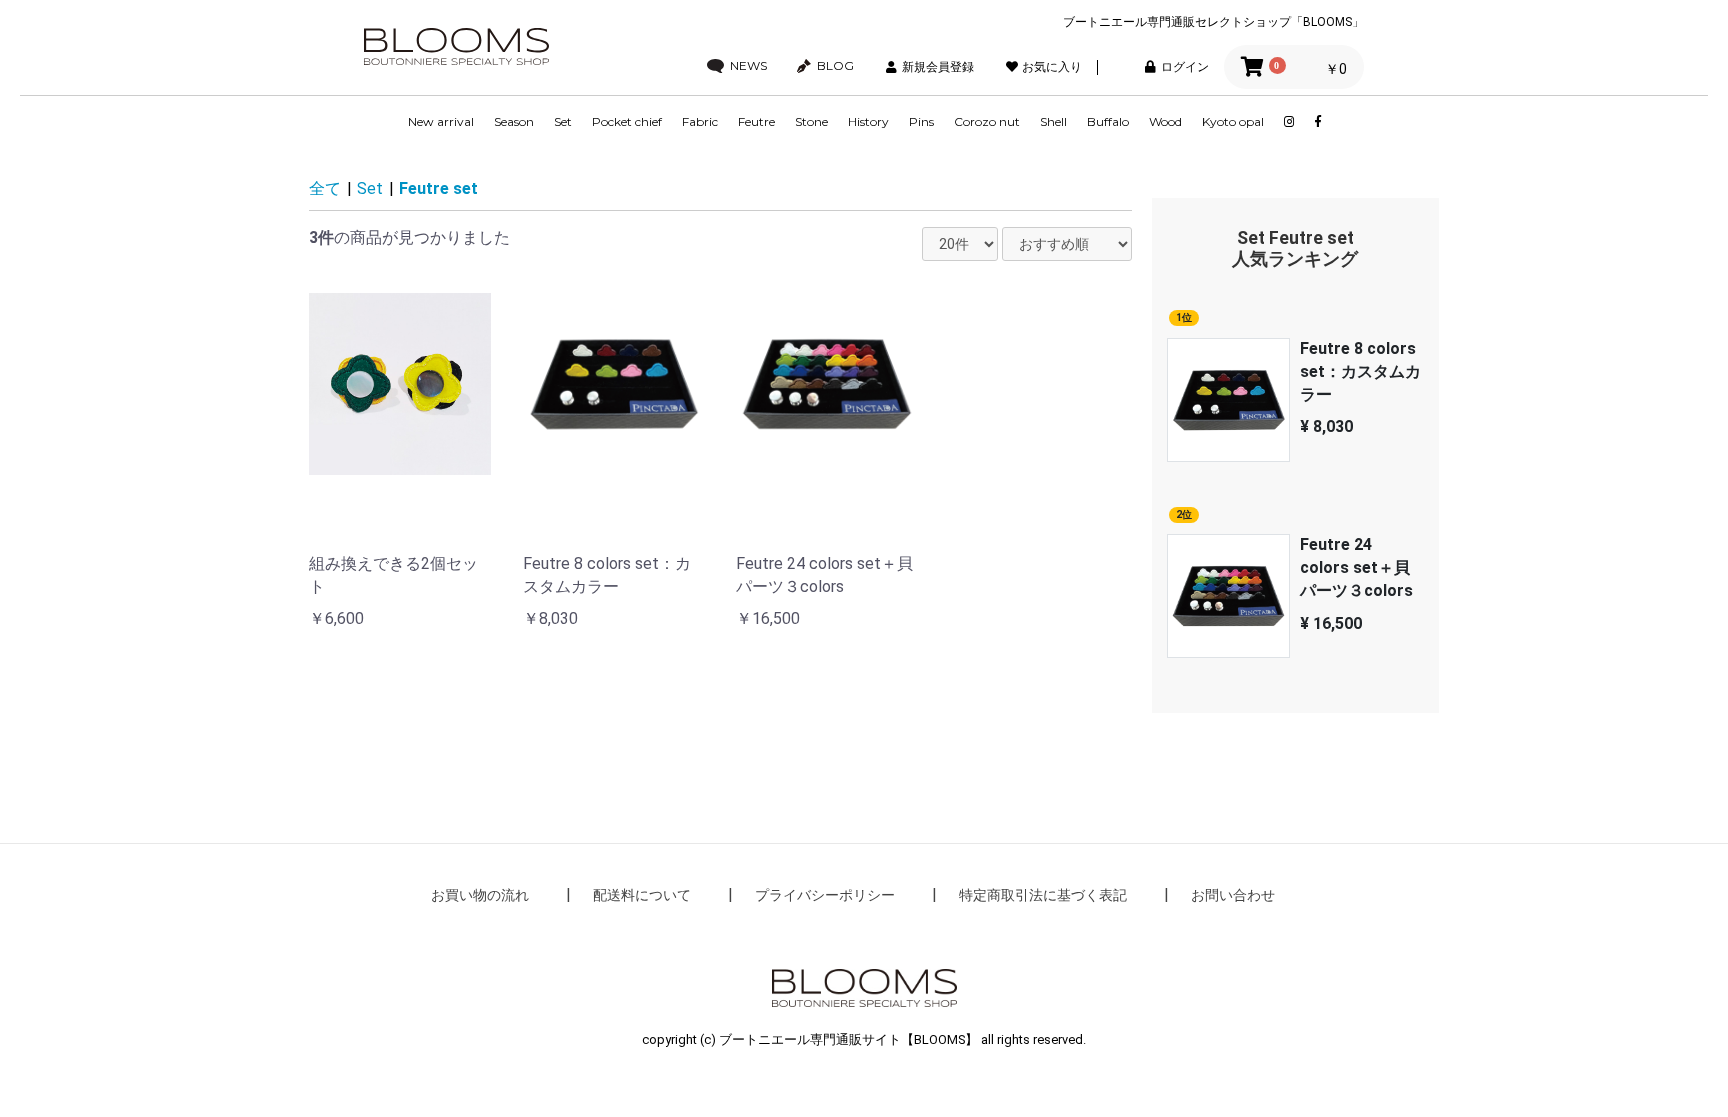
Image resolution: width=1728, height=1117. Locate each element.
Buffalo (1108, 121)
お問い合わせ (1233, 895)
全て (325, 188)
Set (563, 121)
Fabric (700, 121)
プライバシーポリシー (825, 895)
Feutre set (438, 188)
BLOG (835, 66)
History (868, 121)
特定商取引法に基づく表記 (1043, 895)
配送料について (642, 895)
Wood (1165, 121)
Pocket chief (627, 121)
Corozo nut (987, 121)
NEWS (748, 66)
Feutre (756, 121)
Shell (1053, 121)
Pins (921, 121)
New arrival (441, 121)
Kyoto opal (1233, 121)
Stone (811, 121)
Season (514, 121)
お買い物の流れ (480, 895)
